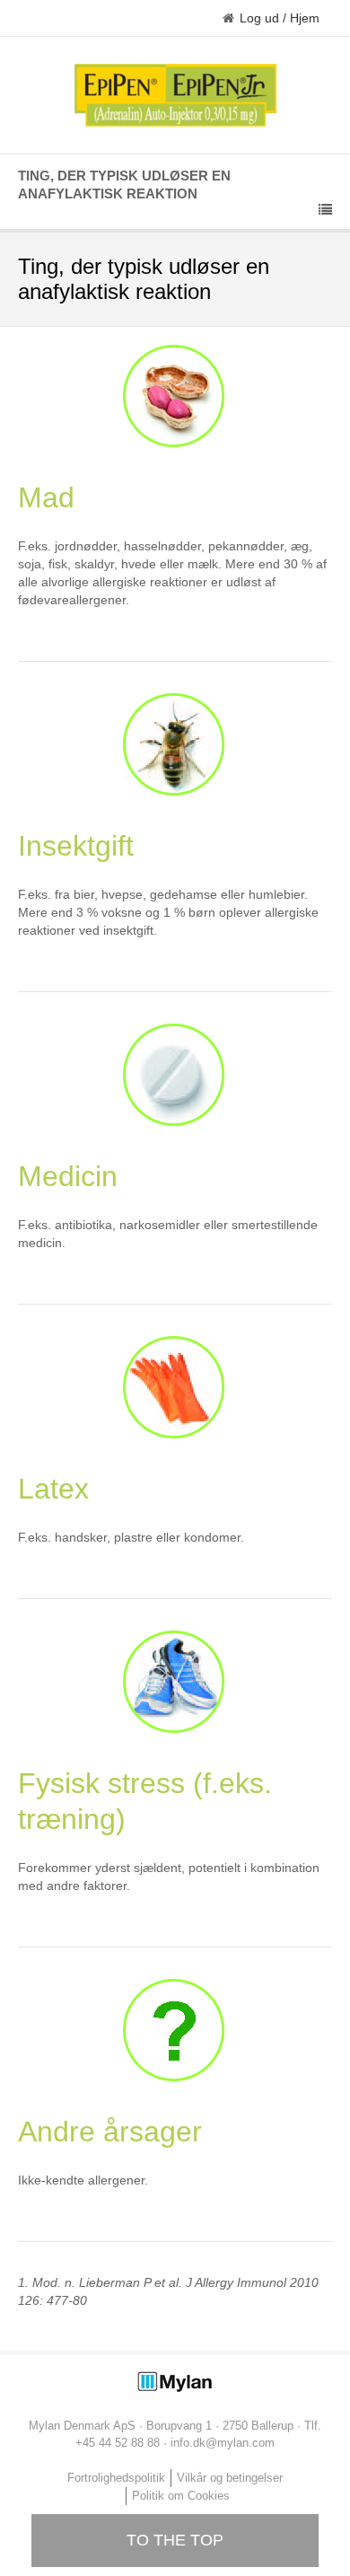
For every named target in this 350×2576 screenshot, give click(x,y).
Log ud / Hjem (280, 18)
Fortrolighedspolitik (116, 2478)
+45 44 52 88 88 (118, 2443)
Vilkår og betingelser (230, 2478)
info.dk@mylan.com (223, 2443)
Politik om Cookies (181, 2496)
